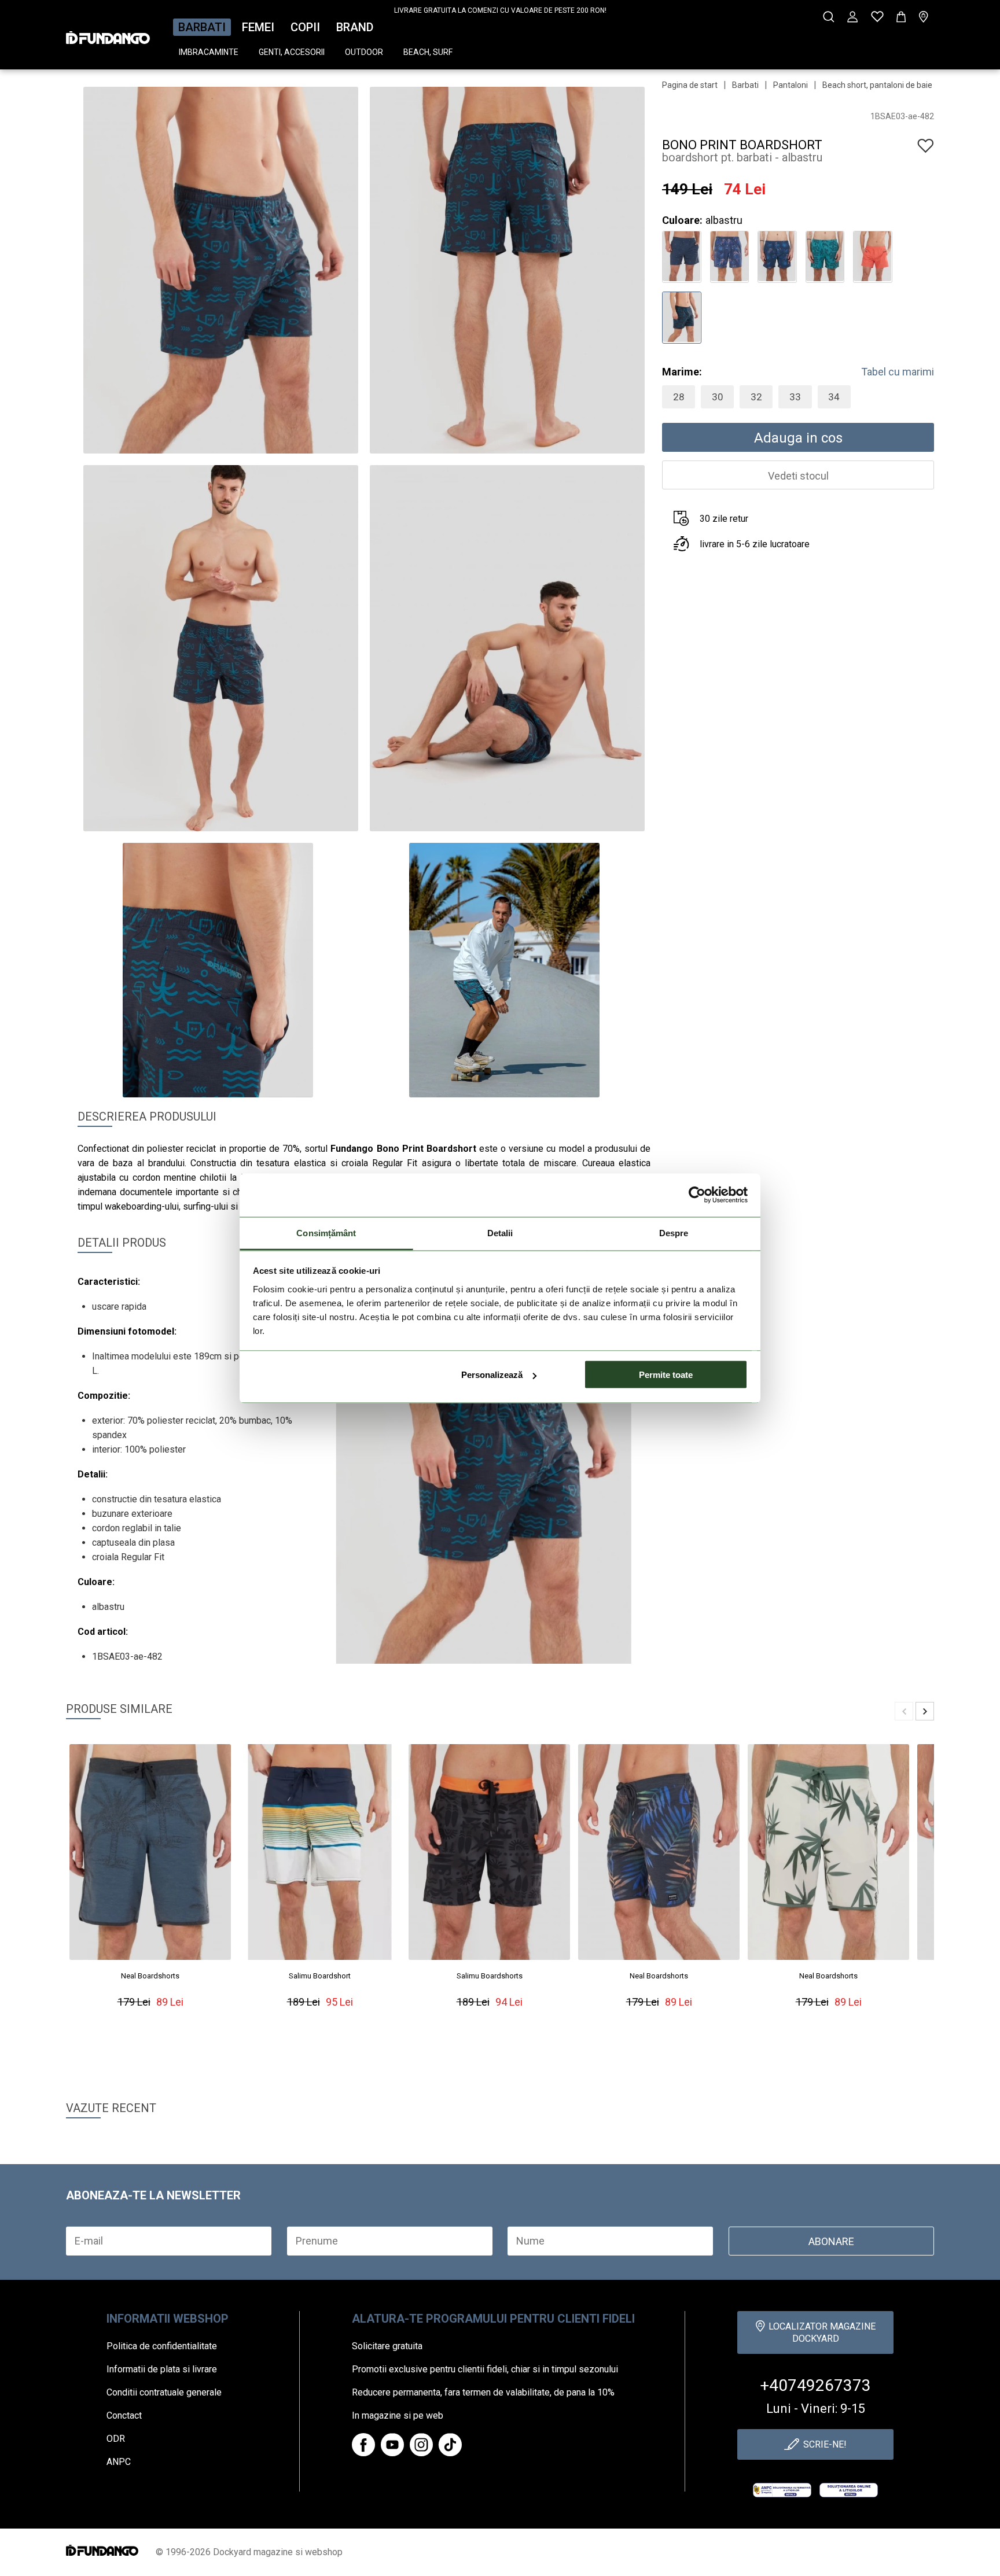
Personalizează (492, 1375)
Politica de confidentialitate (162, 2346)
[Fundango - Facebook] (363, 2445)
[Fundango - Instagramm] (421, 2445)
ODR (116, 2439)
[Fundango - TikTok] (450, 2445)
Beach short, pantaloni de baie (877, 85)
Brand (355, 27)
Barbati (202, 27)
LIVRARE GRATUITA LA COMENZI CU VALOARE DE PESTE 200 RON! (500, 10)
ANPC (119, 2462)
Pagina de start (690, 85)
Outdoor (364, 52)
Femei (258, 27)
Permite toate (666, 1375)
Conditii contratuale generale (164, 2392)
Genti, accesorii (292, 52)
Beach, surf (428, 52)
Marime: (682, 372)
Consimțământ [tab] (326, 1232)
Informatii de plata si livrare (162, 2369)
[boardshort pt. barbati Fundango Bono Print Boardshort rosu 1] (872, 255)
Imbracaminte (209, 52)
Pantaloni (791, 85)
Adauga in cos (798, 438)
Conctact (124, 2415)
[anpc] (782, 2490)
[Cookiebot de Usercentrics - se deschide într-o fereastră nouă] (697, 1195)
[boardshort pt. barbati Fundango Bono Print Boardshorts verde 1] (825, 255)
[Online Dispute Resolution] (849, 2490)
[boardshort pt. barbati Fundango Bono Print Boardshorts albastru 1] (777, 255)
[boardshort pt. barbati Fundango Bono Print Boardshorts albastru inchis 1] (729, 255)
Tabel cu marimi (898, 372)
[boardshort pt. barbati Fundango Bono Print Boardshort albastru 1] (681, 316)
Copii (305, 27)
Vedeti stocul (798, 476)
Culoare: (682, 220)
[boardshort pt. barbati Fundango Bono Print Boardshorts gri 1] (681, 255)
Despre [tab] (674, 1232)
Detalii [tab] (500, 1232)
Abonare (831, 2241)
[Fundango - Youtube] (392, 2445)
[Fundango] (108, 34)
